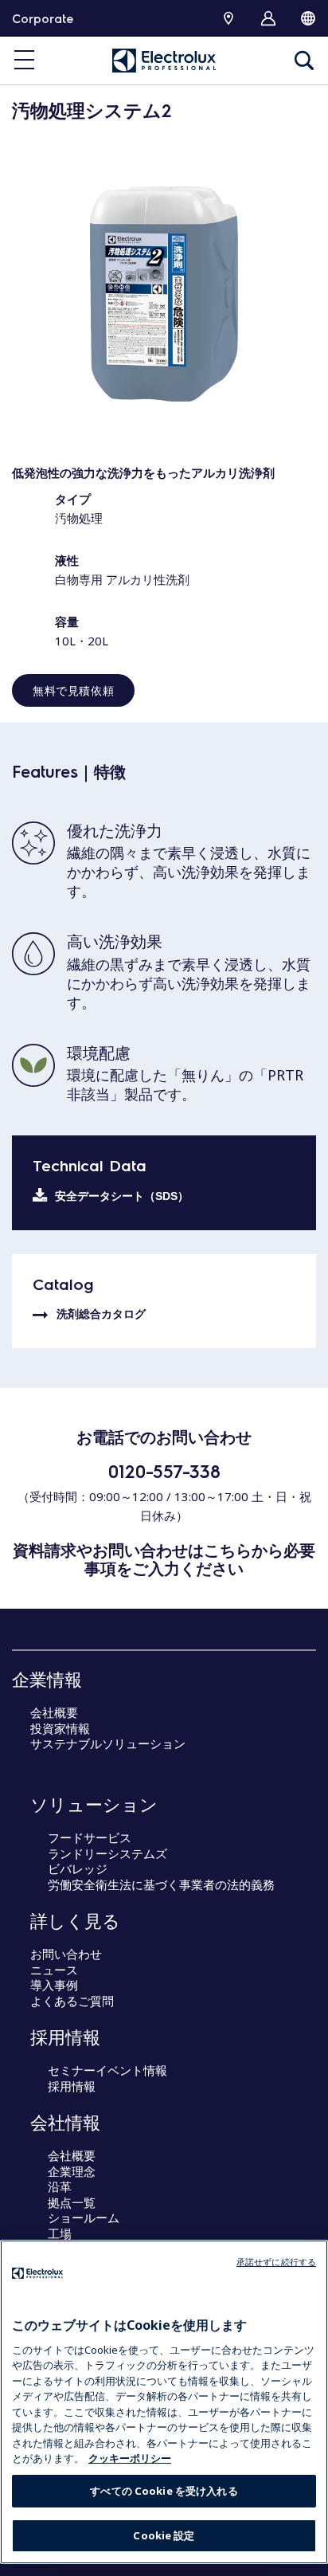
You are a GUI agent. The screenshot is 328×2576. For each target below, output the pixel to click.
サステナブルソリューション (108, 1743)
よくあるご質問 (72, 2001)
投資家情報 (60, 1728)
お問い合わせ (66, 1954)
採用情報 (72, 2086)
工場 (60, 2233)
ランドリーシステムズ (107, 1853)
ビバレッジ (78, 1868)
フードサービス (90, 1837)
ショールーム (84, 2217)
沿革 (60, 2186)
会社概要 (54, 1712)
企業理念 (72, 2171)
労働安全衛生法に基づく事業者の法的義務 (161, 1884)
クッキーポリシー (130, 2458)
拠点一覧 (72, 2202)
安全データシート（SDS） (122, 1196)
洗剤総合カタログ (101, 1314)
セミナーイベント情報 (107, 2070)
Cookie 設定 (164, 2535)
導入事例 (54, 1985)
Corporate (43, 18)
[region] (164, 2402)
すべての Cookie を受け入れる (164, 2491)
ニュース (54, 1970)
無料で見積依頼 (73, 690)
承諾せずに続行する (276, 2262)
